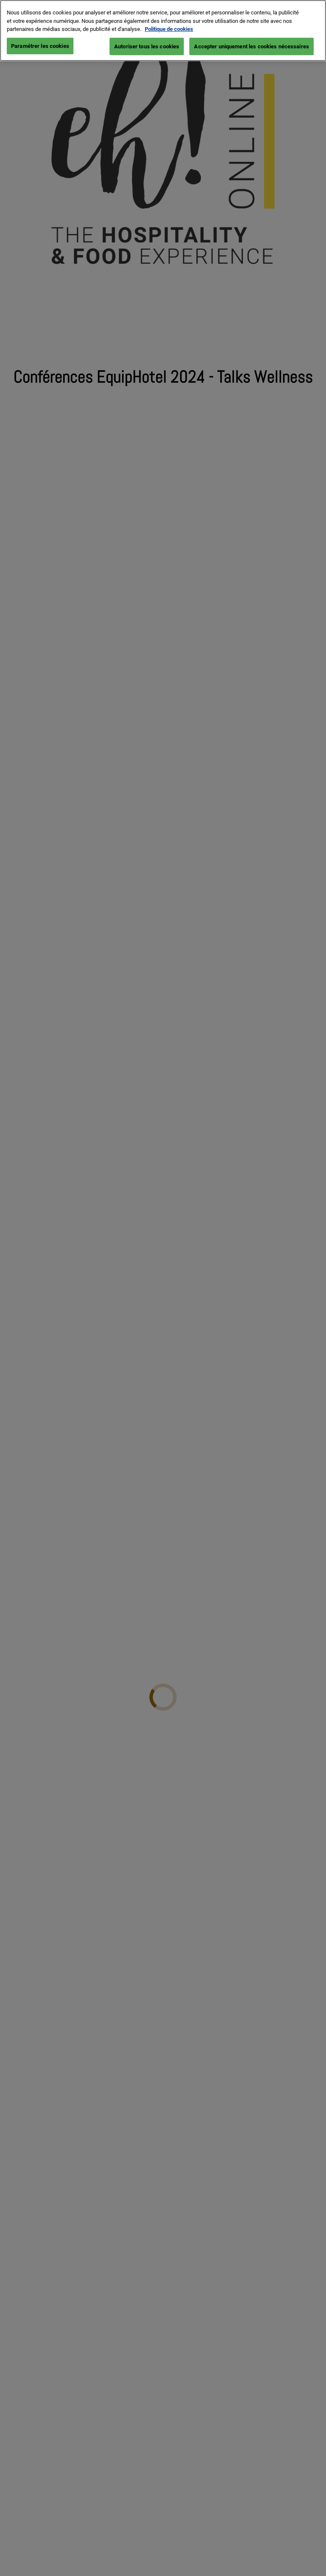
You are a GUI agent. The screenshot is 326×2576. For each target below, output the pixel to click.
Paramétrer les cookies (40, 46)
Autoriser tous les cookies (147, 46)
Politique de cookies (169, 29)
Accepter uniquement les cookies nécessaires (252, 46)
